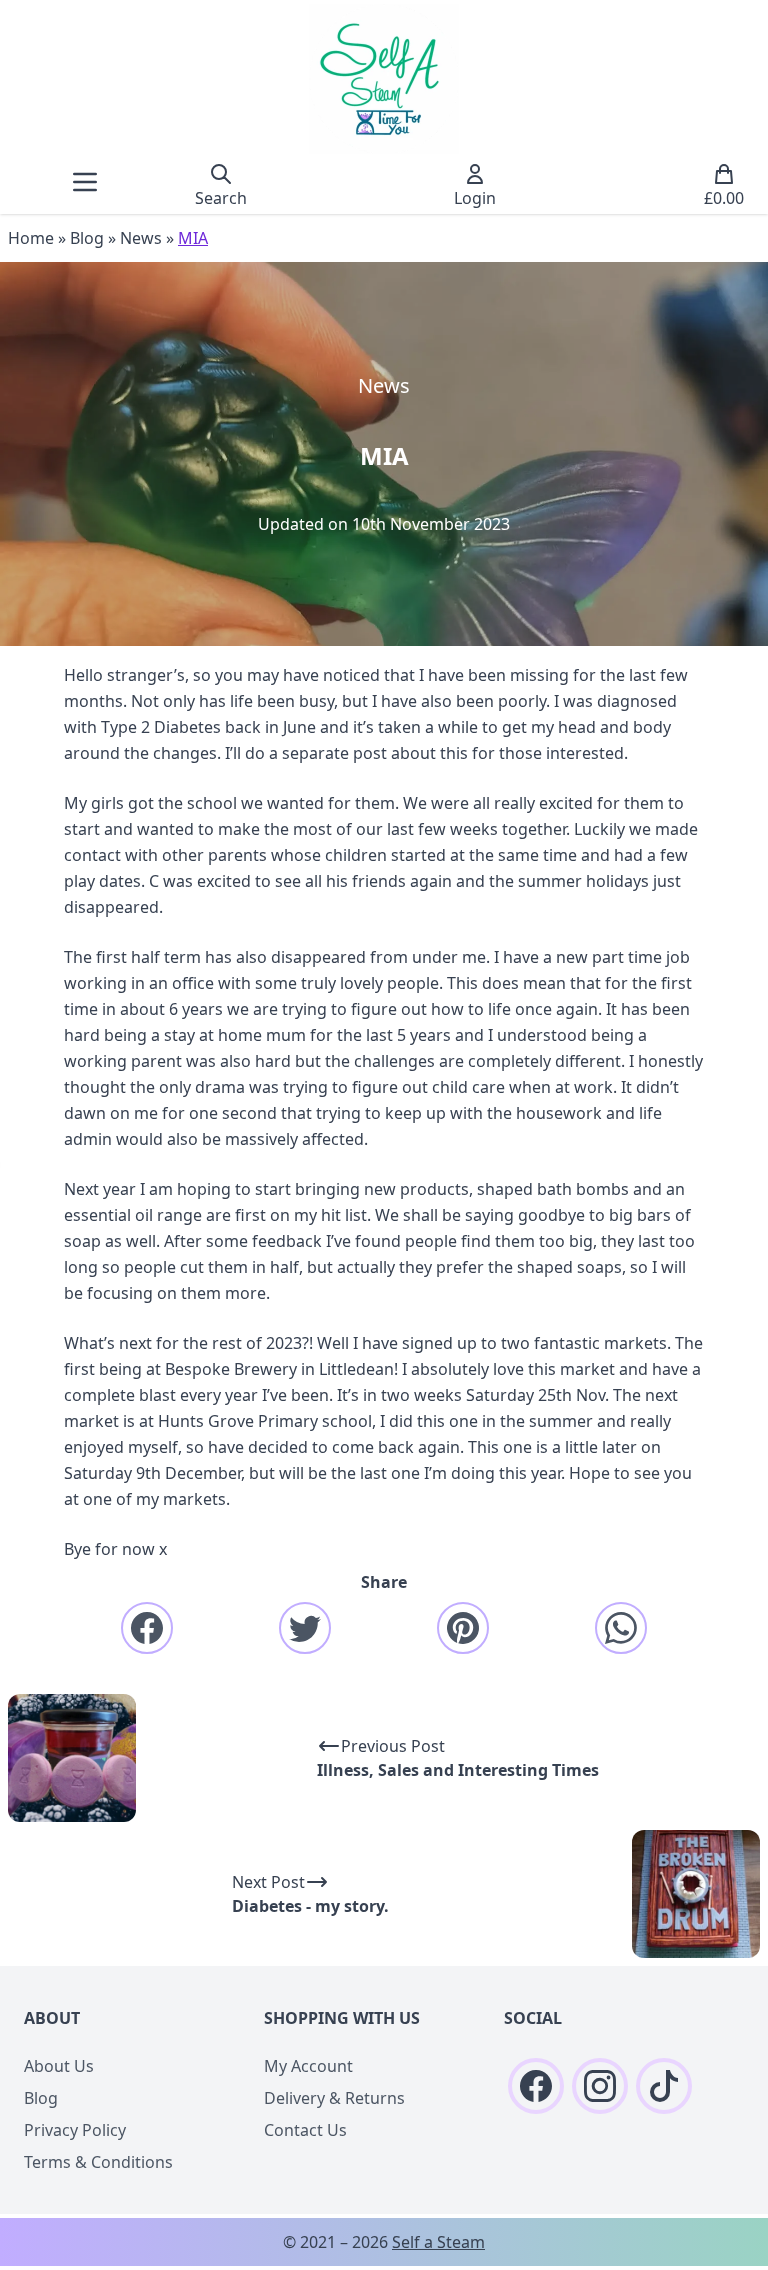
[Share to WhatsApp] (621, 1628)
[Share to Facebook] (147, 1628)
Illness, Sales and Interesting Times (458, 1770)
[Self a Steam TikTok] (664, 2086)
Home (31, 238)
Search (221, 198)
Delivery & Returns (334, 2098)
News (141, 238)
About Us (59, 2066)
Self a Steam (438, 2242)
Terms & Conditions (98, 2162)
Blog (87, 238)
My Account (308, 2066)
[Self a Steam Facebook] (536, 2086)
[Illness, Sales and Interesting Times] (72, 1758)
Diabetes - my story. (310, 1906)
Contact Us (305, 2130)
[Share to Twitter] (305, 1628)
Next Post (268, 1882)
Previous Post (393, 1746)
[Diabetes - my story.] (696, 1894)
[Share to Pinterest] (463, 1628)
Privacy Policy (75, 2130)
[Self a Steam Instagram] (600, 2086)
